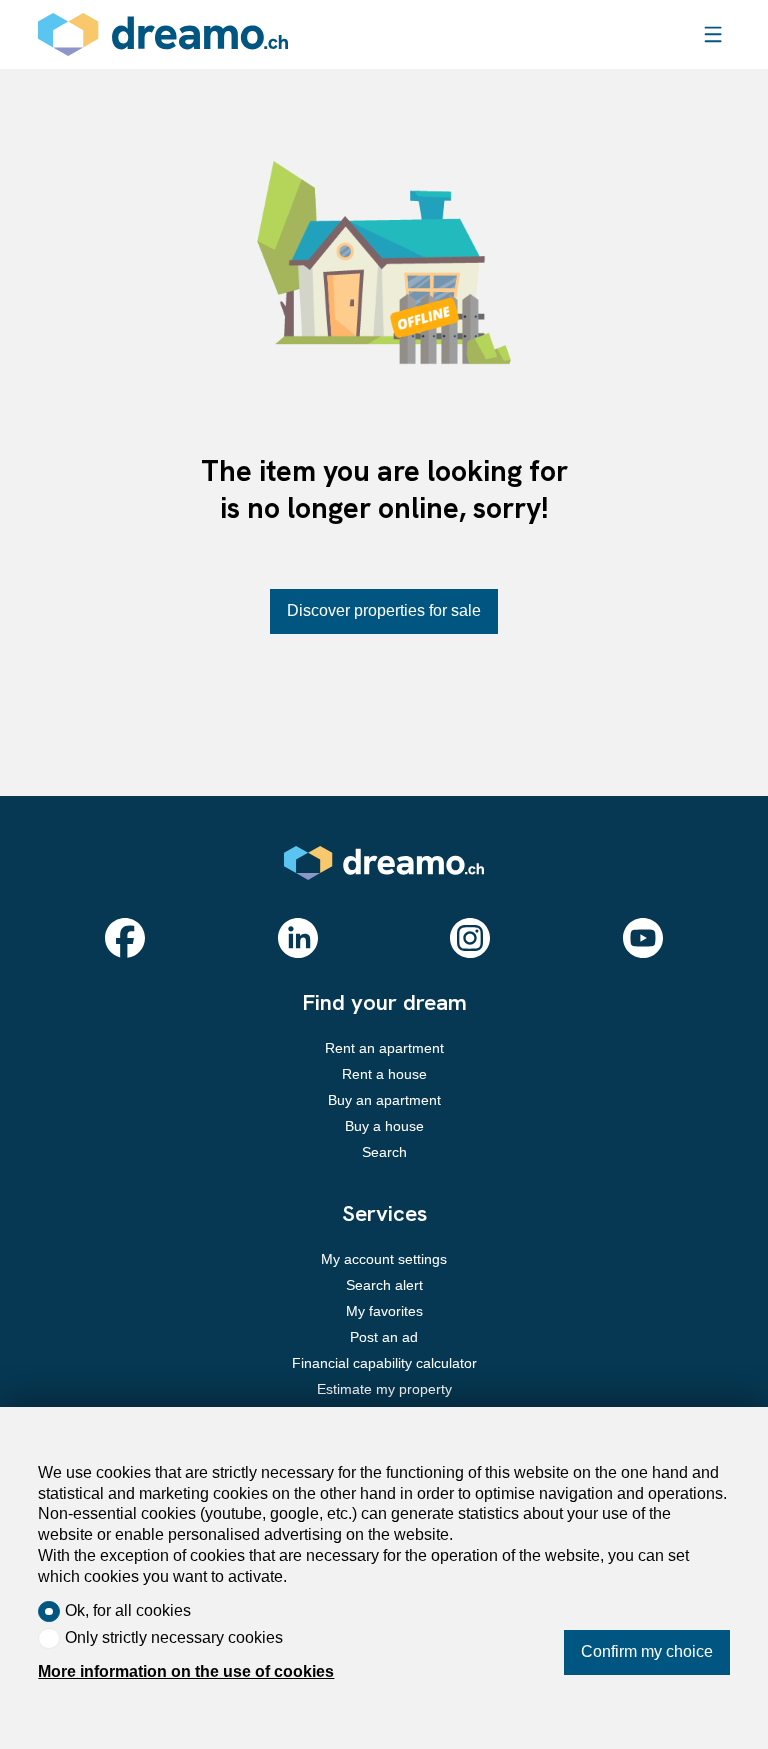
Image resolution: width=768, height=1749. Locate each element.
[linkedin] (298, 938)
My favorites (384, 1311)
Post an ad (384, 1337)
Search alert (384, 1285)
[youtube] (643, 938)
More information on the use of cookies (186, 1671)
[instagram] (470, 938)
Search (384, 1152)
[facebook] (125, 938)
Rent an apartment (384, 1048)
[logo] (163, 34)
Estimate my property (384, 1389)
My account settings (384, 1259)
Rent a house (384, 1074)
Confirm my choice (647, 1651)
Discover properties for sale (384, 610)
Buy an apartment (384, 1100)
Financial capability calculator (384, 1363)
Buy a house (384, 1126)
